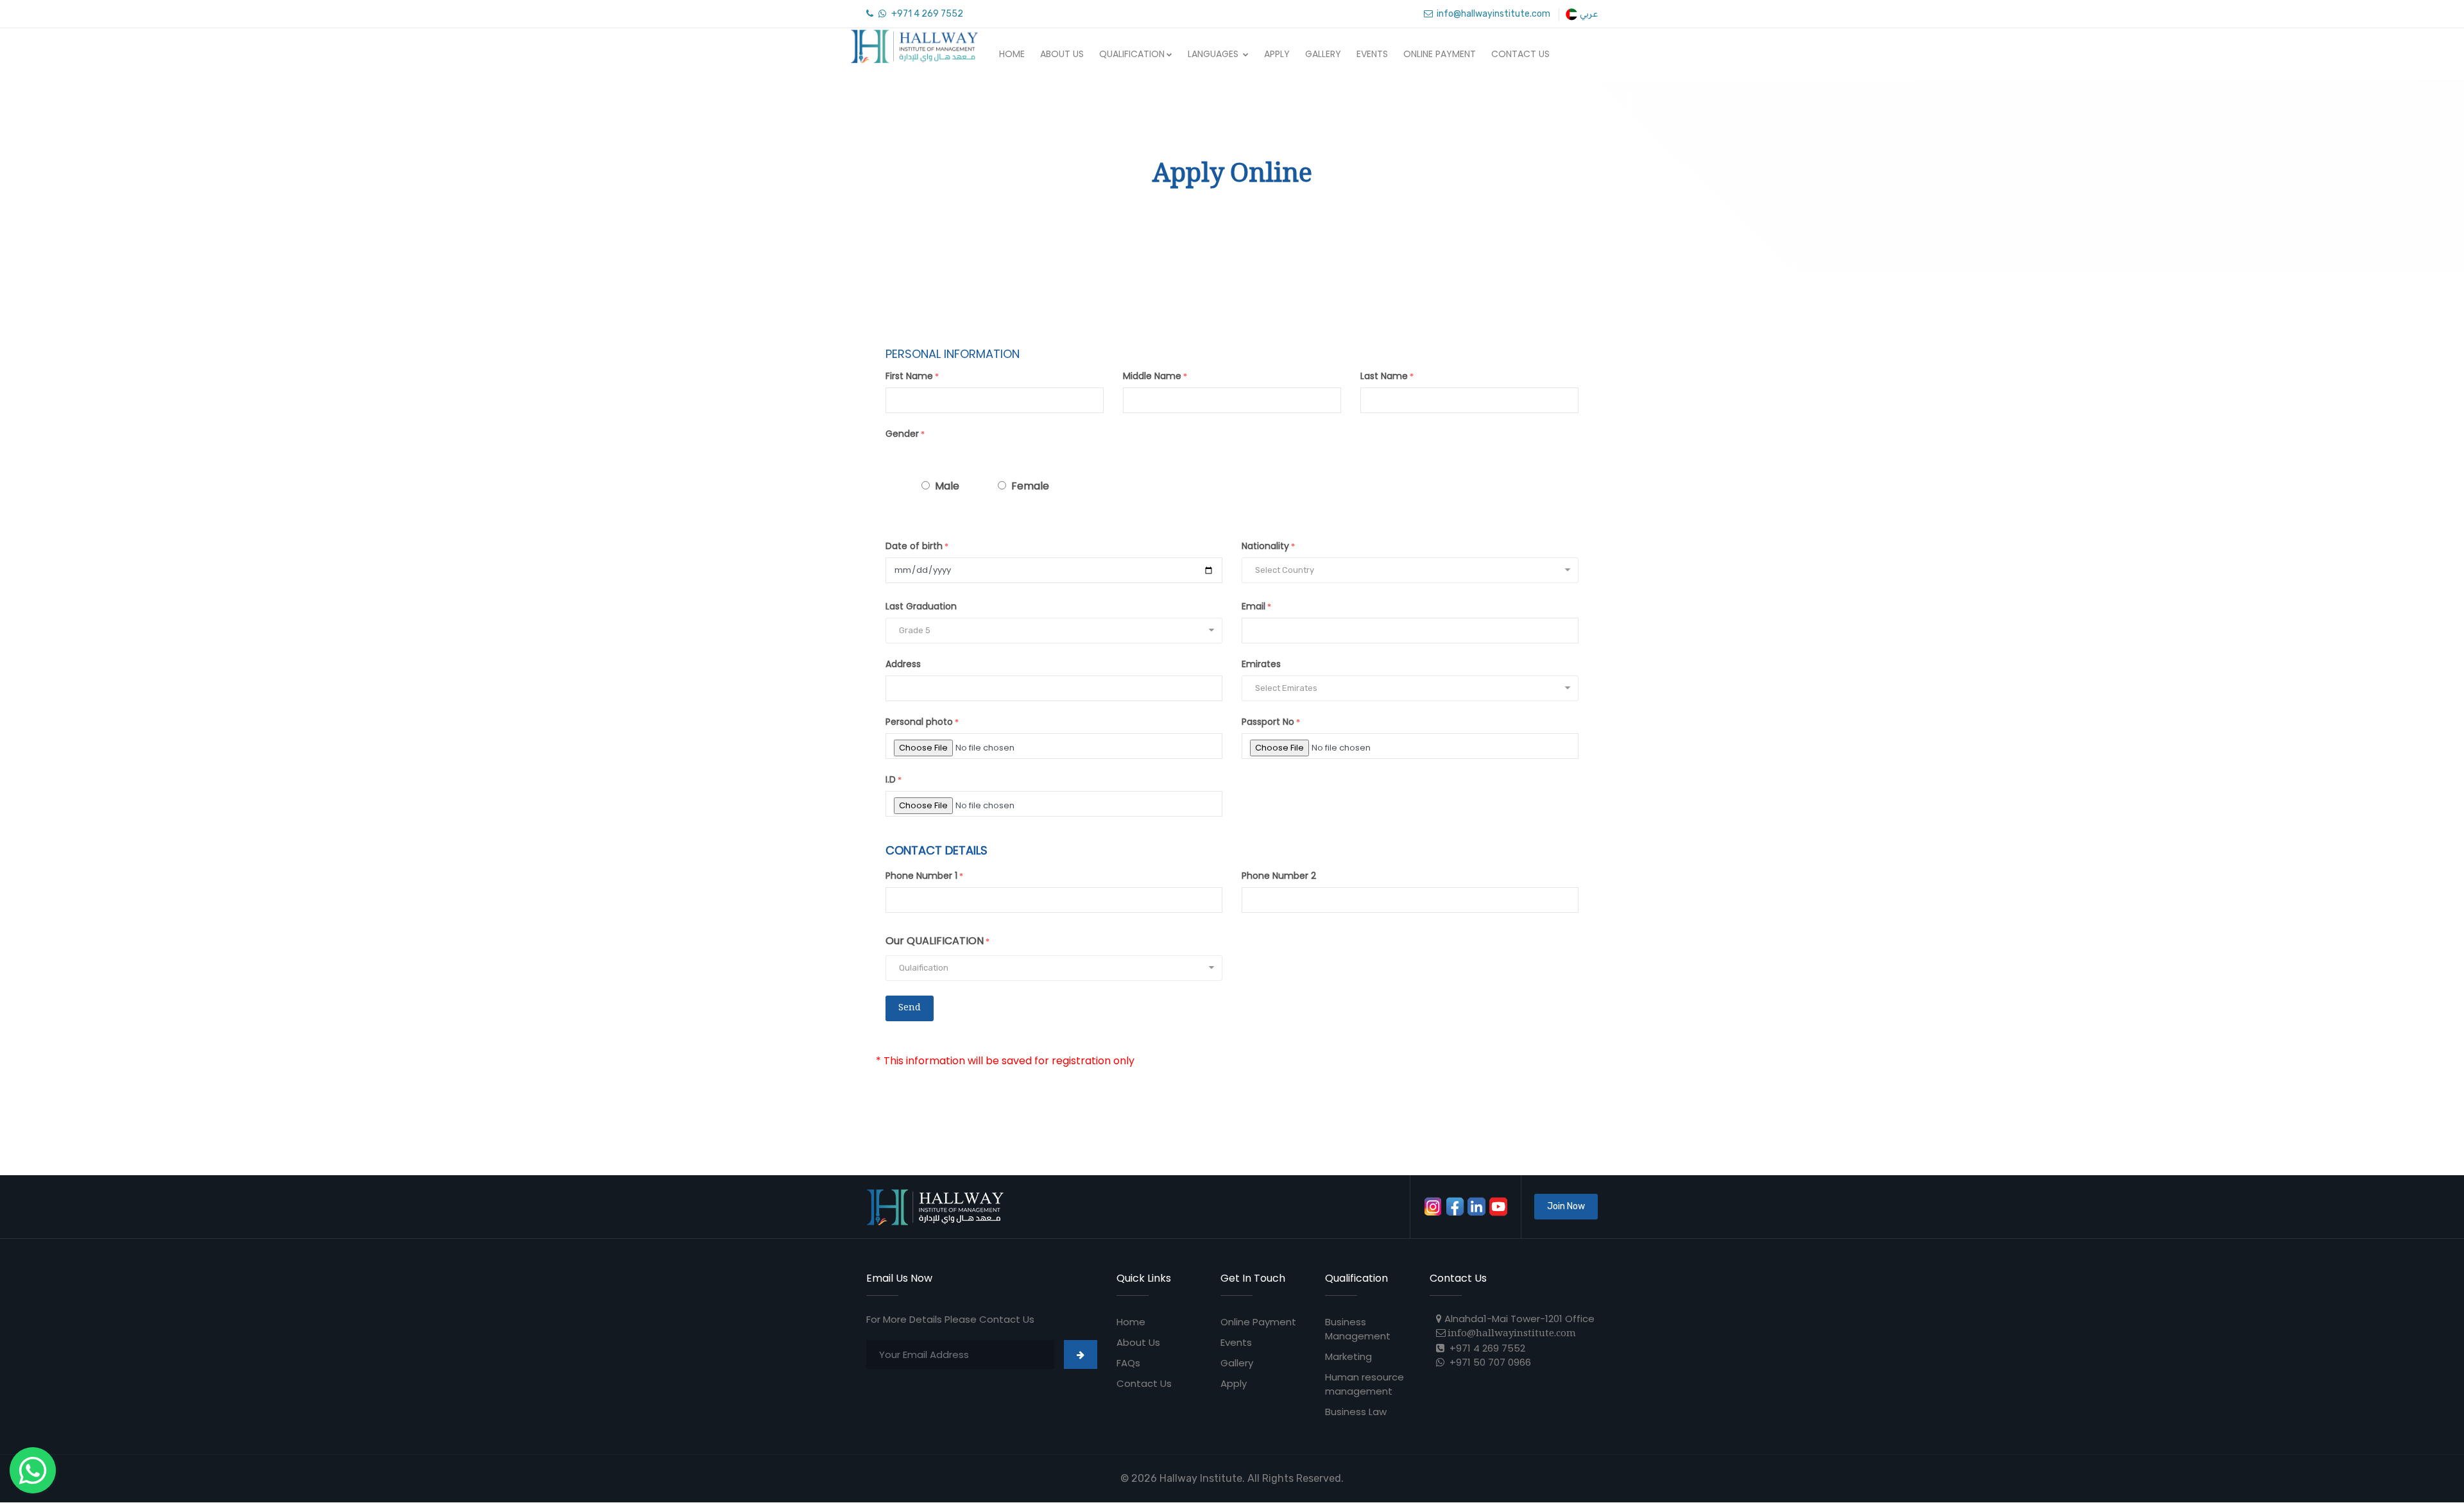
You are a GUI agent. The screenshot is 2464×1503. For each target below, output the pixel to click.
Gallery (1323, 54)
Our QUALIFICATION (935, 941)
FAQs (1128, 1363)
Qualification (1132, 54)
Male (947, 486)
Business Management (1358, 1329)
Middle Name (1152, 376)
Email (1253, 606)
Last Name (1384, 376)
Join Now (1566, 1206)
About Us (1062, 54)
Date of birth (914, 546)
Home (1012, 54)
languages (1214, 54)
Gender (902, 434)
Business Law (1356, 1412)
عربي (1588, 14)
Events (1372, 54)
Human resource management (1365, 1384)
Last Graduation (921, 606)
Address (903, 664)
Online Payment (1440, 54)
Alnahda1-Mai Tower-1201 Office (1518, 1319)
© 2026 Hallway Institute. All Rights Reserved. (1232, 1478)
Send (910, 1008)
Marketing (1348, 1356)
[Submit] (1081, 1354)
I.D (891, 779)
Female (1030, 486)
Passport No (1268, 722)
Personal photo (919, 722)
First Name (909, 376)
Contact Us (1520, 54)
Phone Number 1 (921, 876)
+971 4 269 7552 (926, 14)
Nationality (1265, 546)
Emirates (1261, 664)
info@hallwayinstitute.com (1492, 14)
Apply (1277, 54)
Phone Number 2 (1279, 876)
